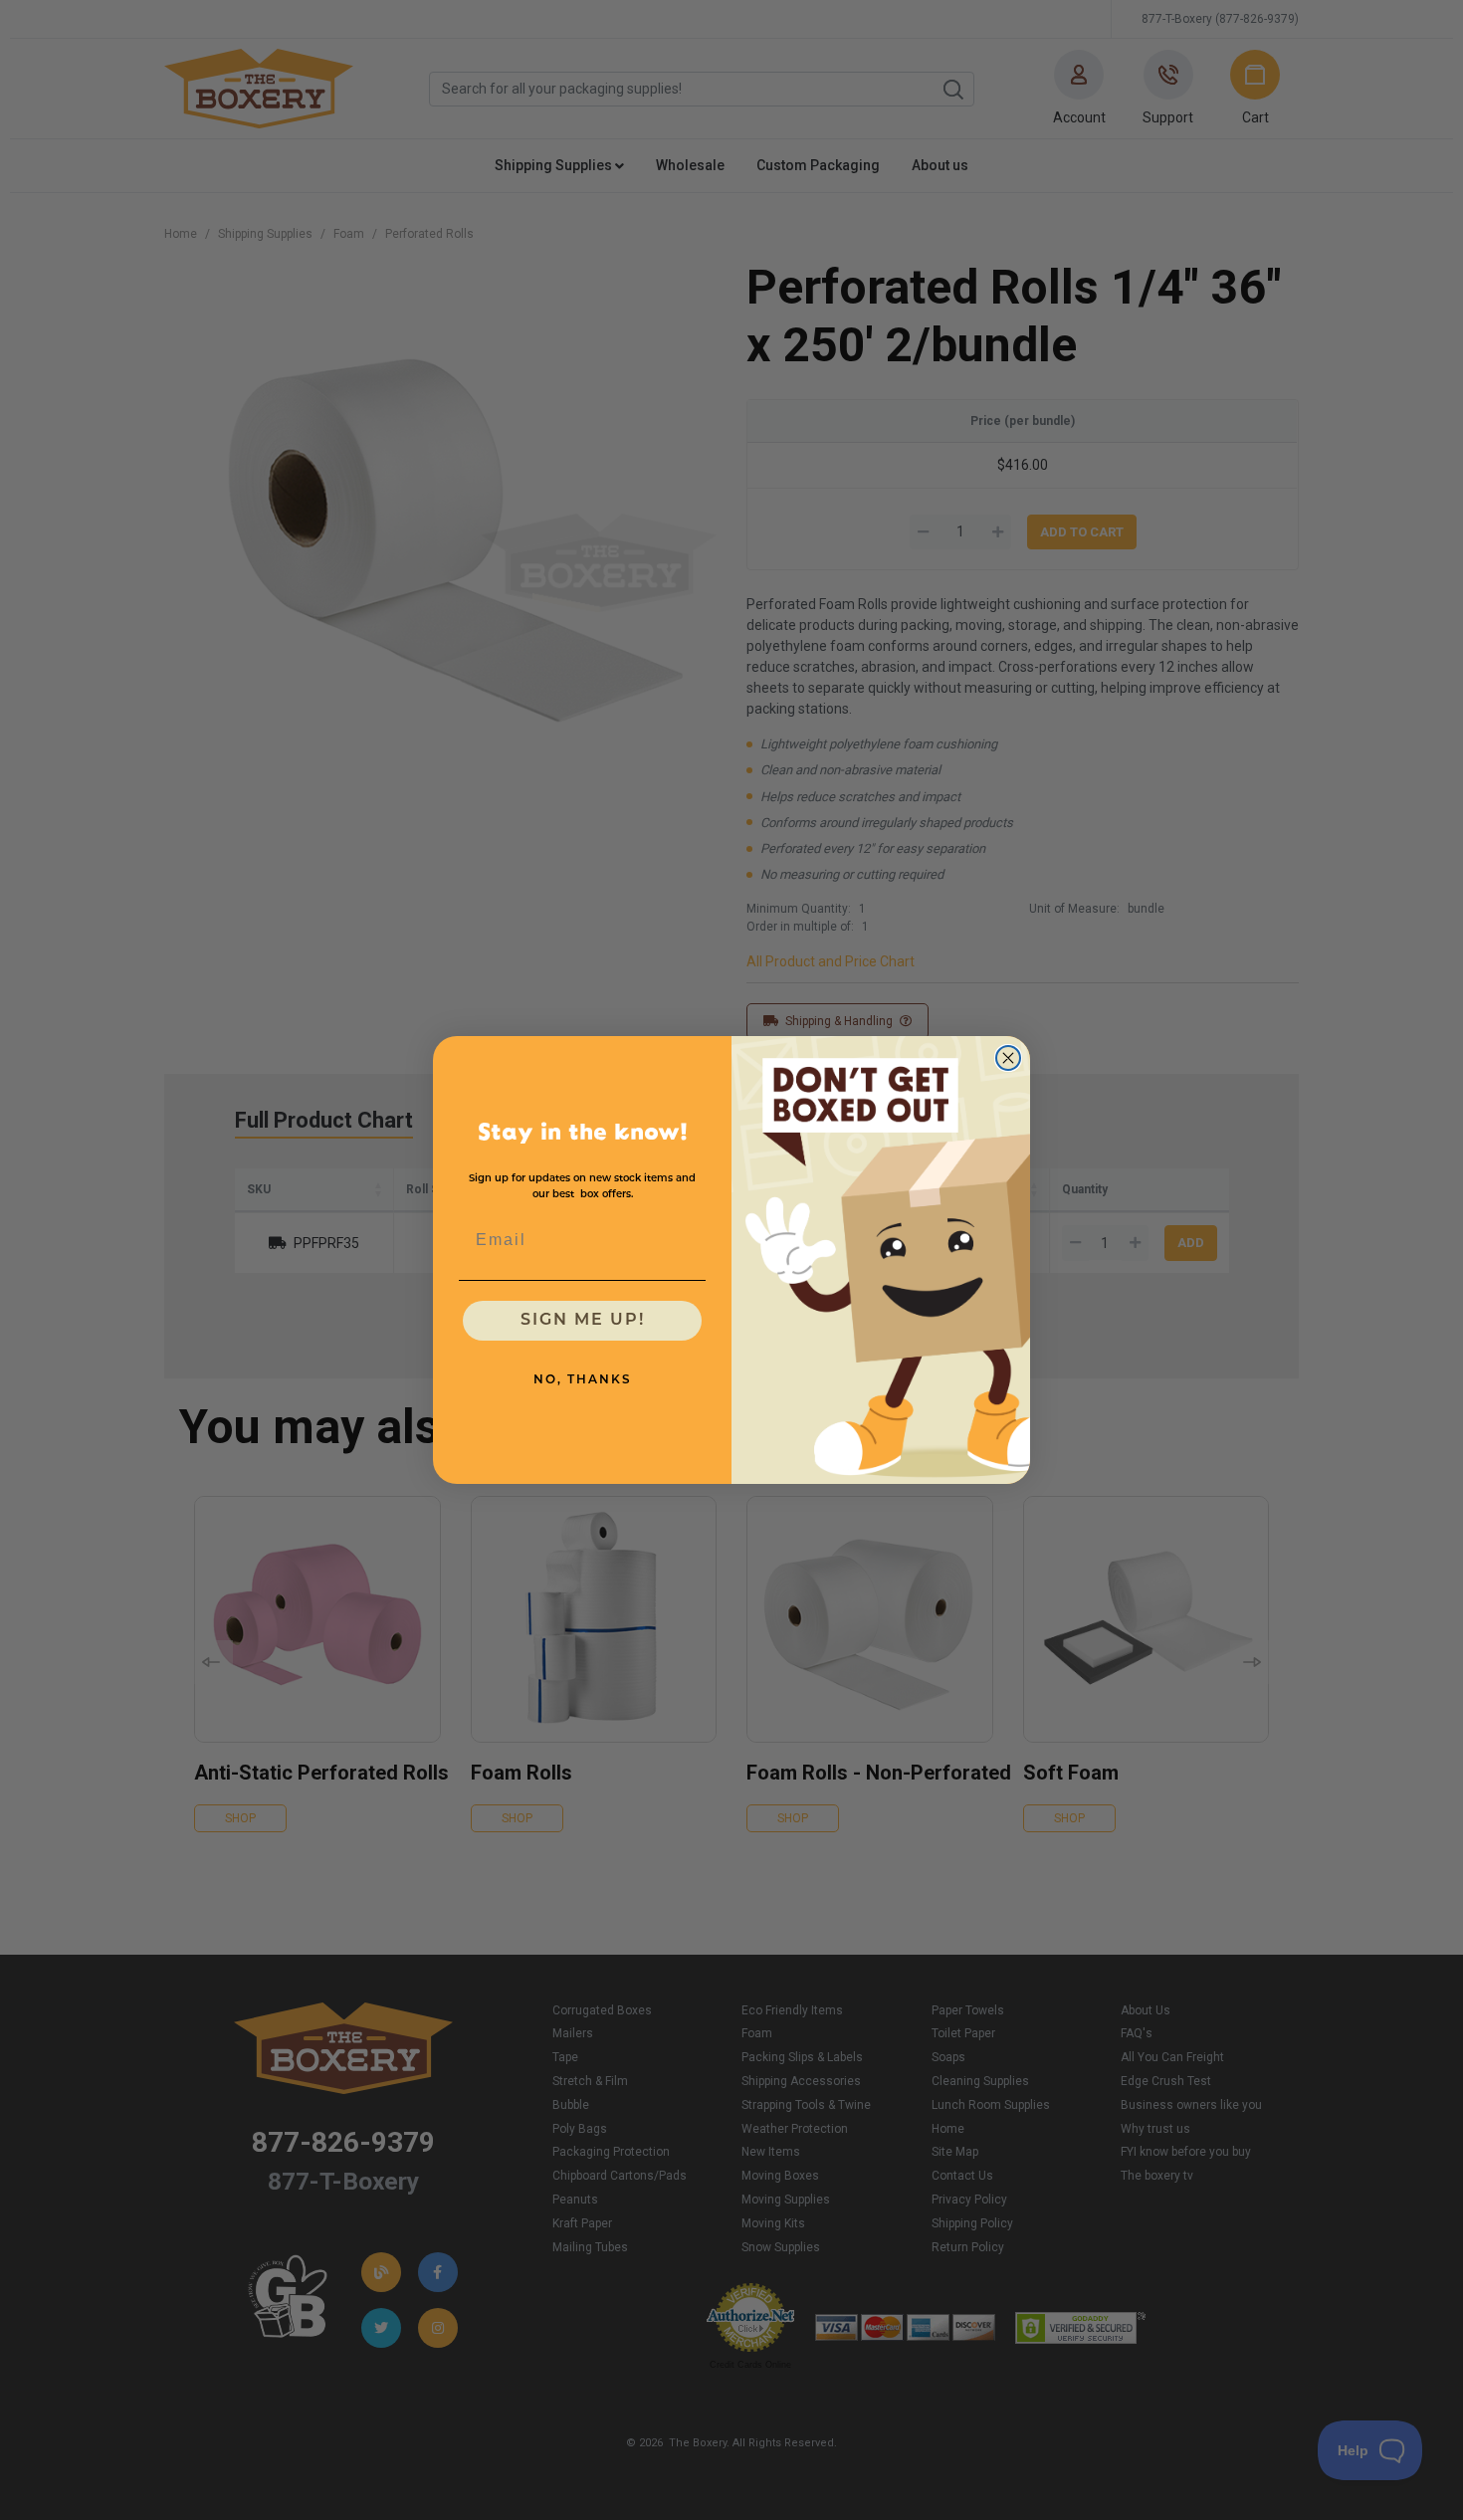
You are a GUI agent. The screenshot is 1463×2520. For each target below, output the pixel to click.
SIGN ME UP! (583, 1321)
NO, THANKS (583, 1380)
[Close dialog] (1008, 1058)
